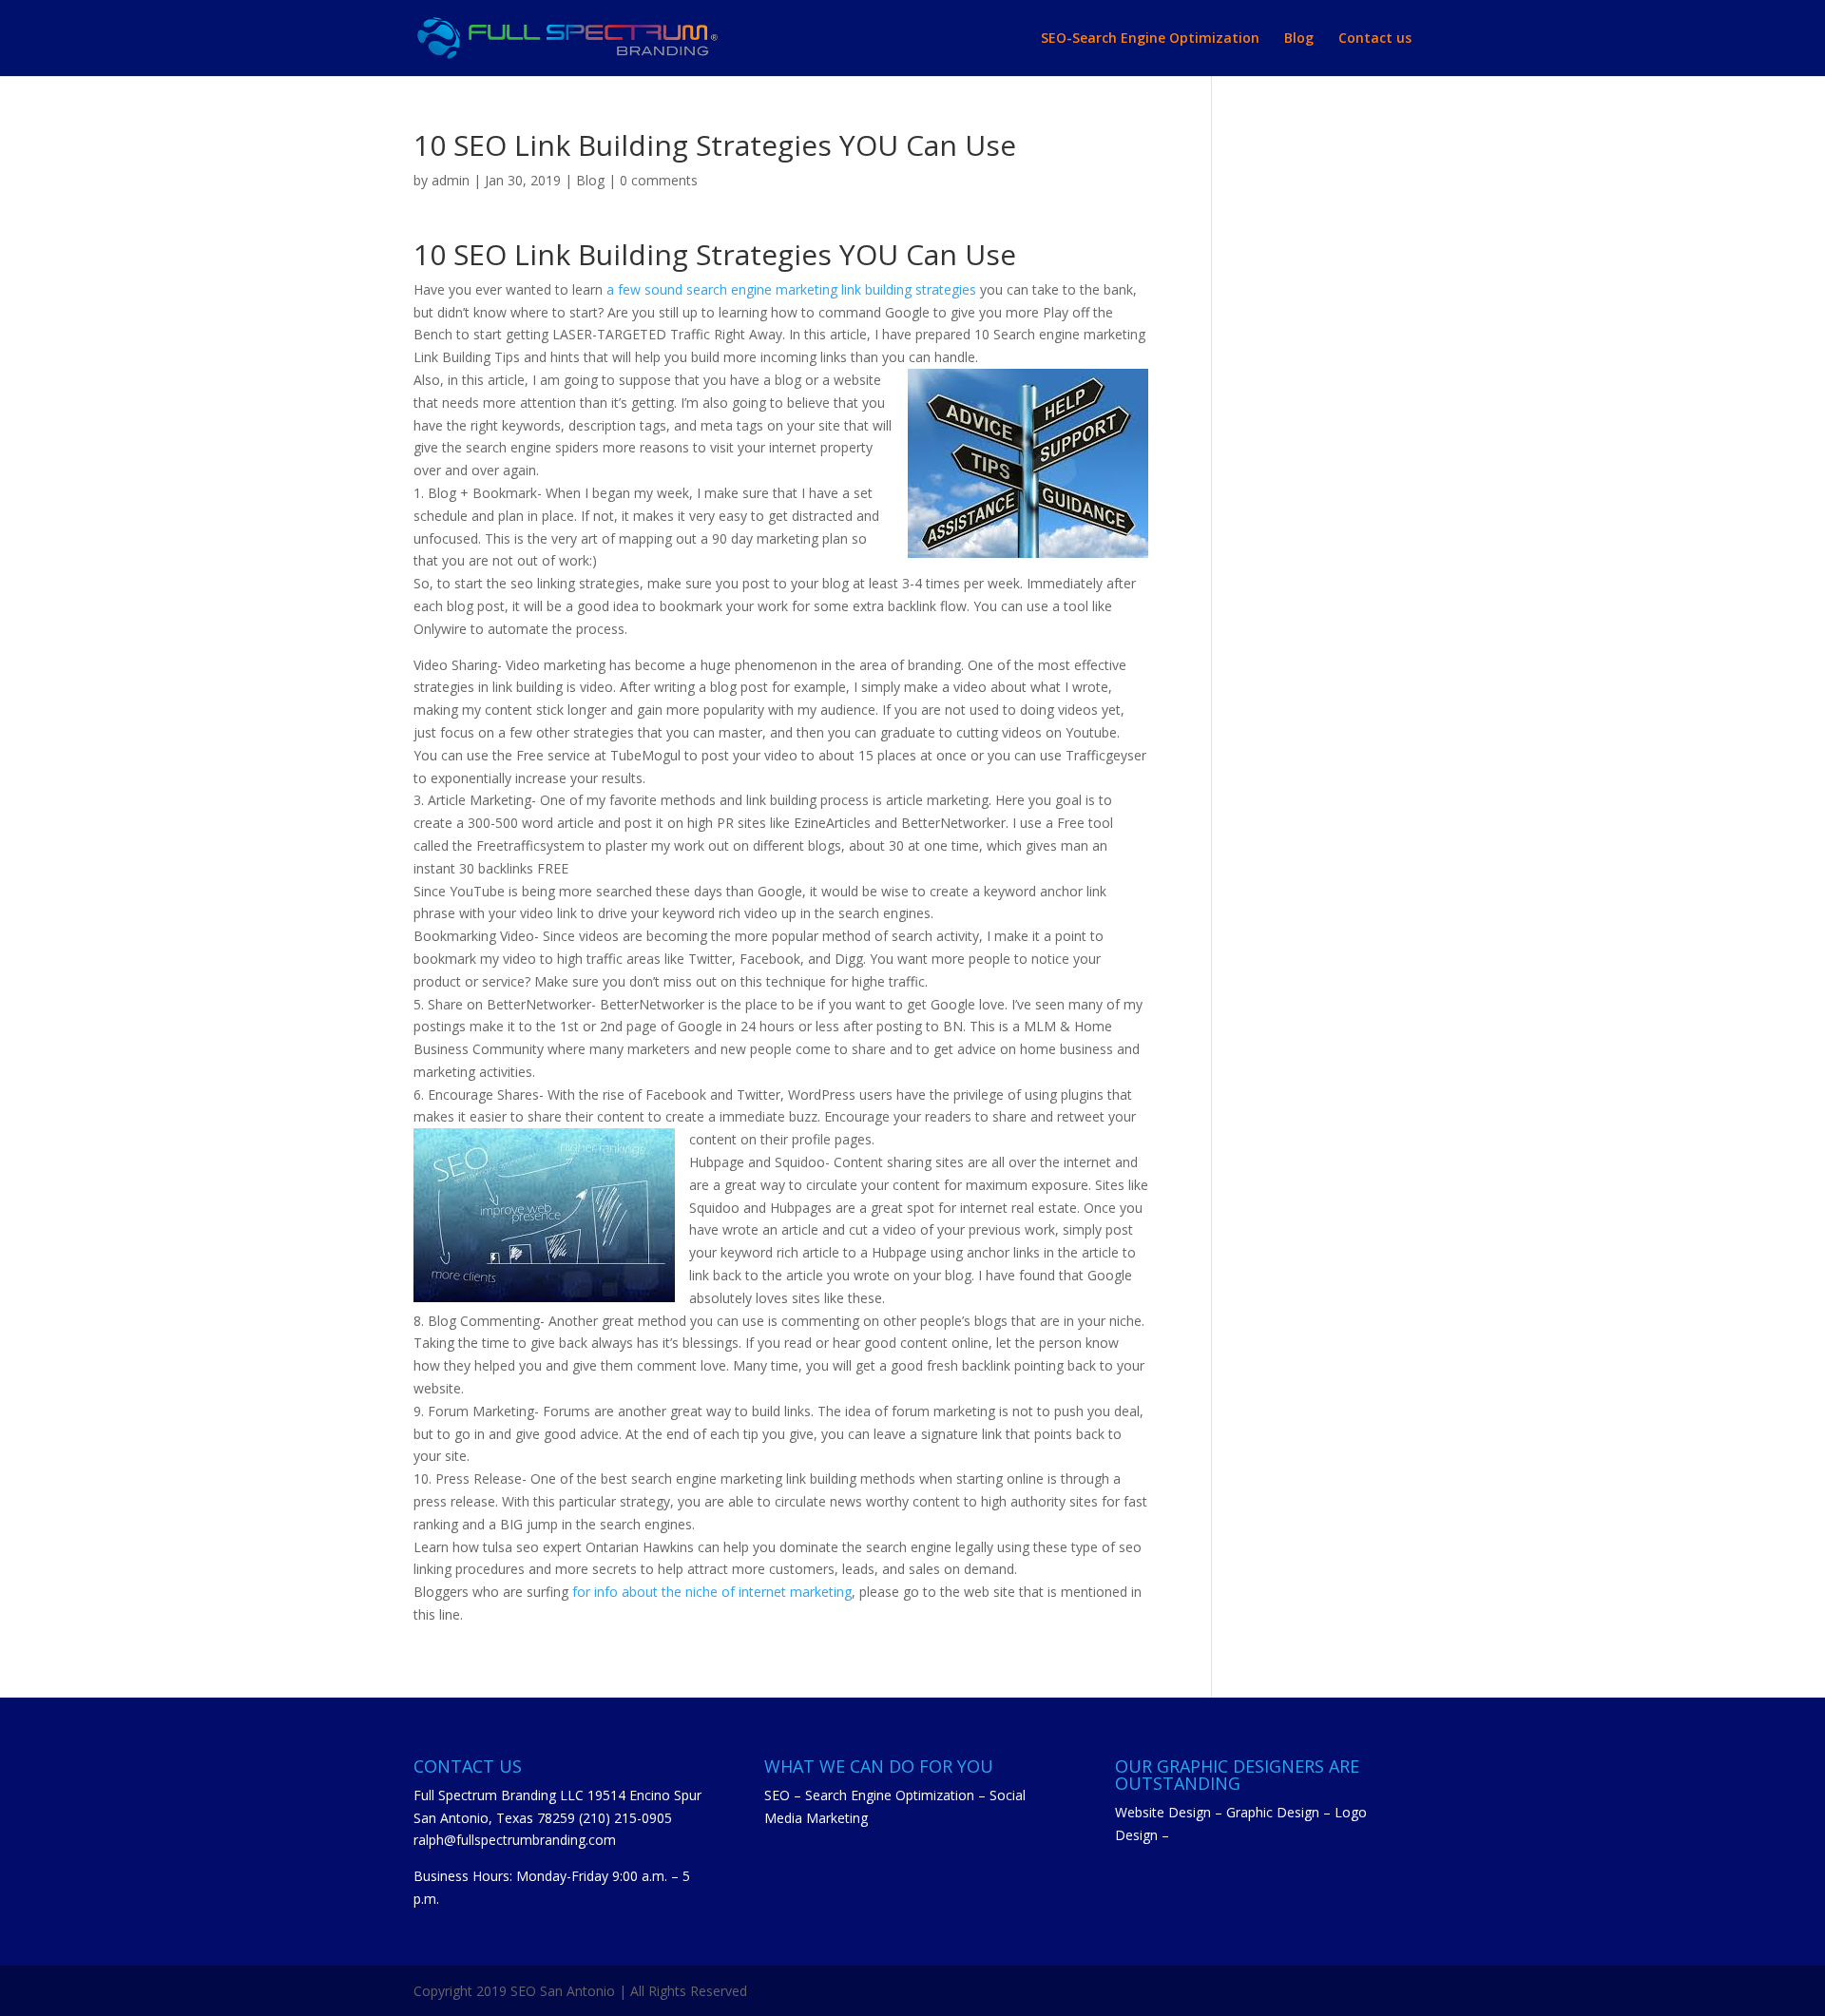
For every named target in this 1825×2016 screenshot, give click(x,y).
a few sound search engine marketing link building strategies (791, 289)
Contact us (1375, 39)
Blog (1299, 39)
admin (451, 180)
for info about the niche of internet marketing (712, 1592)
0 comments (659, 180)
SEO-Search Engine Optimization (1150, 39)
